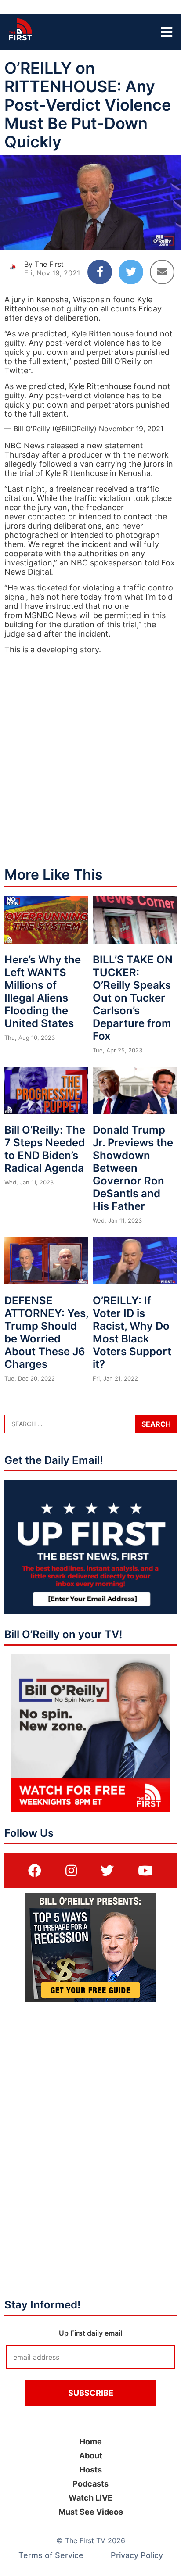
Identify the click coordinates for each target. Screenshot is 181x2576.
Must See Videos (91, 2512)
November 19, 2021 (131, 429)
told (152, 563)
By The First (44, 264)
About (91, 2456)
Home (91, 2442)
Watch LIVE (90, 2498)
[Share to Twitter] (131, 272)
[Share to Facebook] (100, 272)
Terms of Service (51, 2555)
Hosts (91, 2470)
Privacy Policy (137, 2555)
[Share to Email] (162, 272)
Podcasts (90, 2484)
